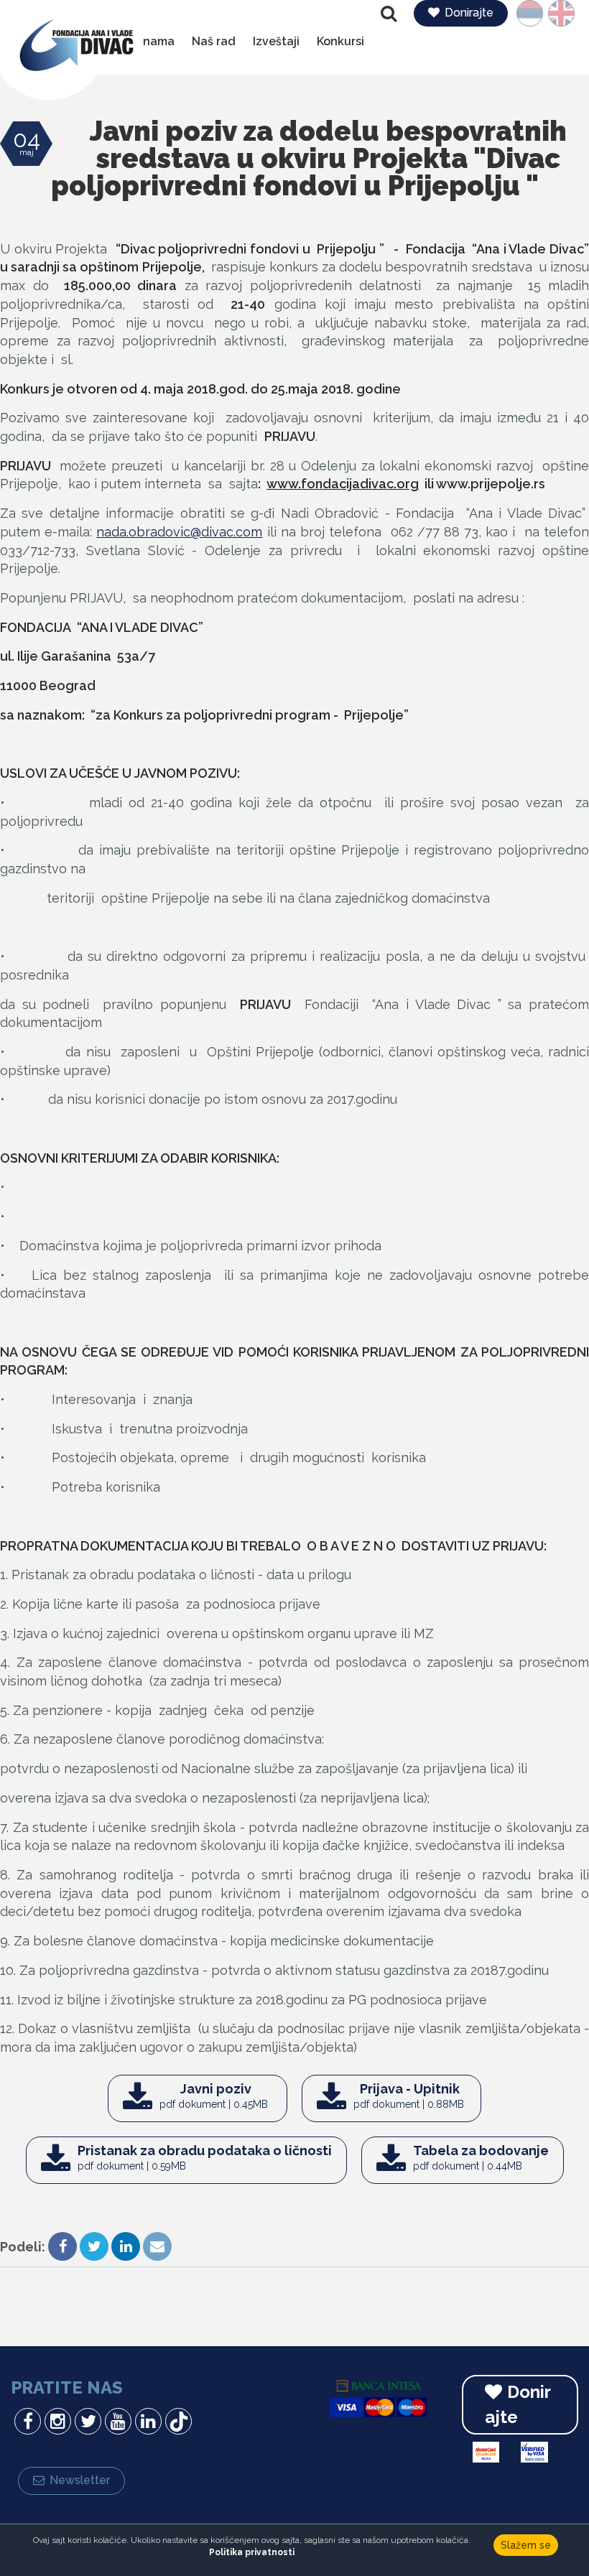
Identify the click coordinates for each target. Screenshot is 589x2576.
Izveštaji (276, 41)
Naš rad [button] (214, 41)
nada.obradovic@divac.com (179, 532)
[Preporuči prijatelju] (157, 2248)
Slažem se (526, 2545)
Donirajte (469, 13)
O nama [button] (153, 41)
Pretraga (390, 14)
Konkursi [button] (340, 41)
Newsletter (80, 2480)
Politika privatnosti (252, 2552)
